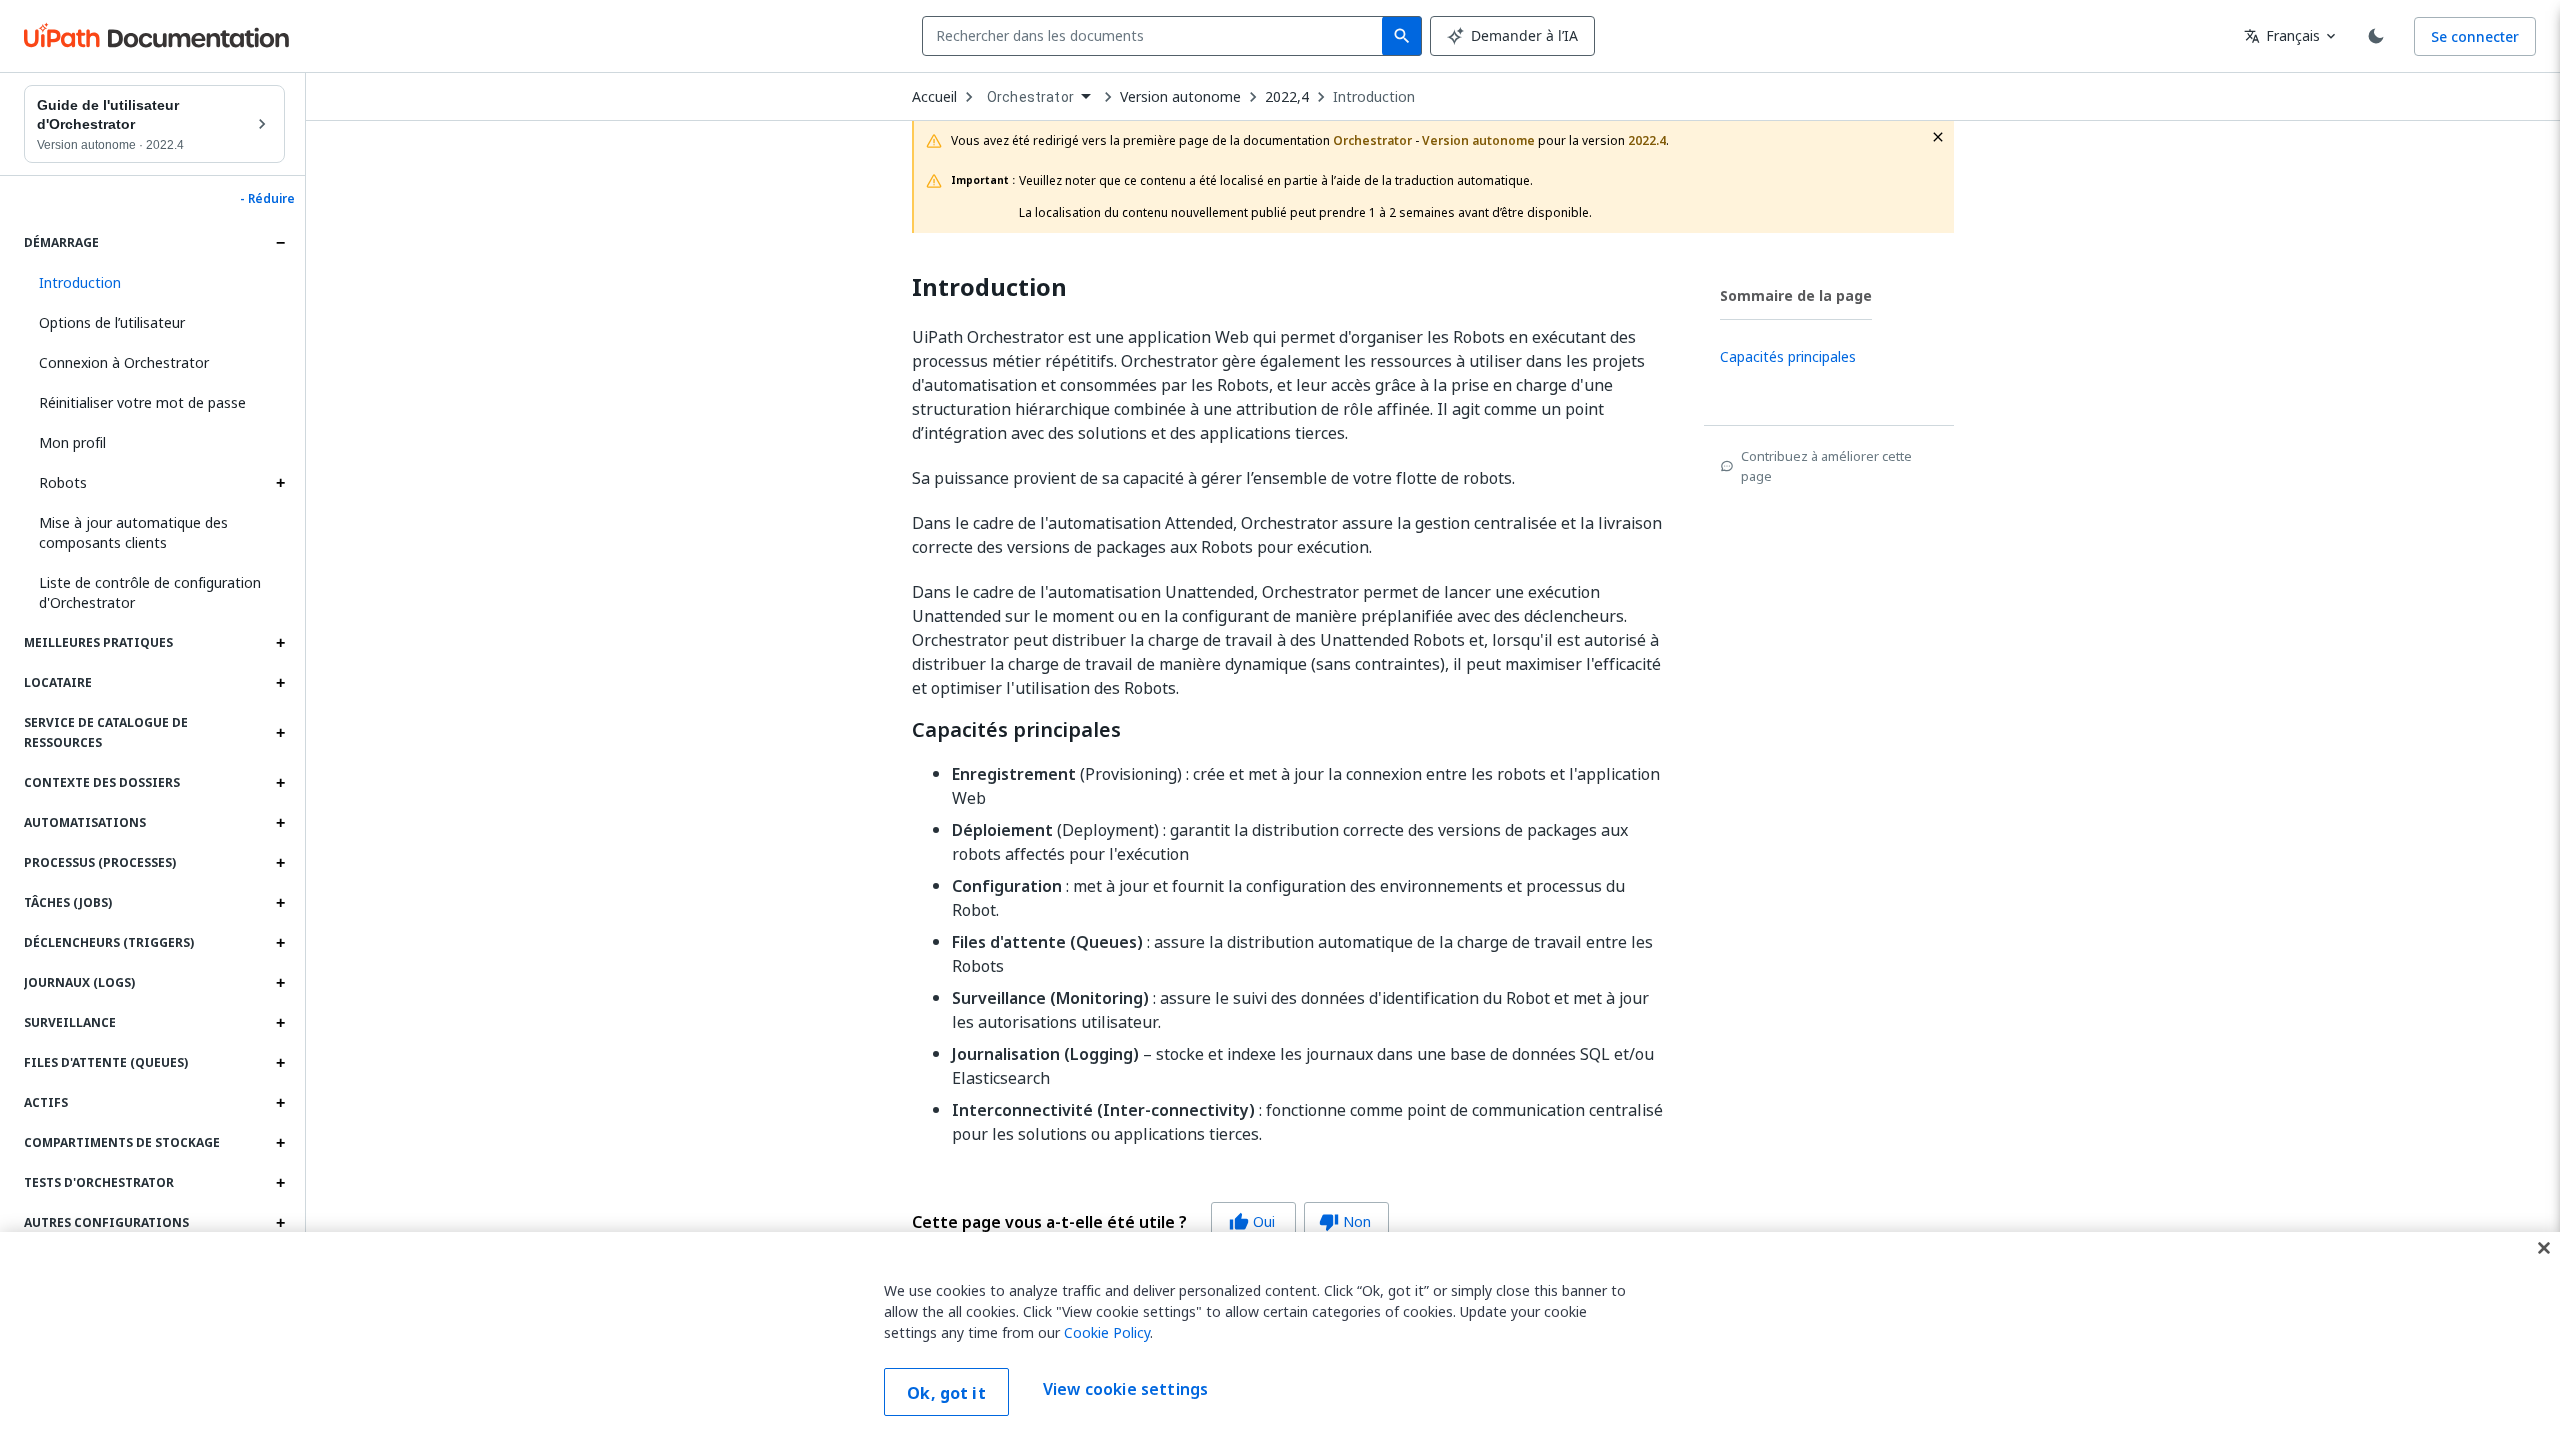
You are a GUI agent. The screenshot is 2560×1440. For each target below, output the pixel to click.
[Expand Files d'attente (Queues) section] (280, 1063)
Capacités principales (1016, 730)
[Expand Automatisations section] (280, 823)
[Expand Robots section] (280, 483)
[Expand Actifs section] (280, 1103)
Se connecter (2475, 36)
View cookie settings (1125, 1390)
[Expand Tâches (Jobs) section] (280, 903)
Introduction (1374, 97)
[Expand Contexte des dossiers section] (280, 783)
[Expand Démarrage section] (280, 243)
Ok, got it (946, 1393)
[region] (1280, 1336)
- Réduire (267, 199)
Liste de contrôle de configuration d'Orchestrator (150, 592)
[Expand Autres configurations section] (280, 1223)
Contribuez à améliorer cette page (1826, 466)
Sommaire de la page (1796, 295)
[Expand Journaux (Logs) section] (280, 983)
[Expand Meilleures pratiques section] (280, 643)
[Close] (2544, 1248)
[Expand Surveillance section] (280, 1023)
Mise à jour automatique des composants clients (133, 532)
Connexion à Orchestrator (124, 362)
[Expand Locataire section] (280, 683)
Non (1345, 1221)
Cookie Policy (1107, 1332)
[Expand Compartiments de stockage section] (280, 1143)
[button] (154, 283)
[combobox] (1156, 36)
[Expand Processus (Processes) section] (280, 863)
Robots (63, 482)
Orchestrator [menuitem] (1030, 97)
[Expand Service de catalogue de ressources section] (280, 733)
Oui (1252, 1221)
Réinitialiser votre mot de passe (142, 402)
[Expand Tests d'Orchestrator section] (280, 1183)
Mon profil (72, 442)
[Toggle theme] (2376, 36)
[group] (1150, 1222)
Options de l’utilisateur (112, 322)
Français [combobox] (2282, 35)
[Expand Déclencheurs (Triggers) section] (280, 943)
